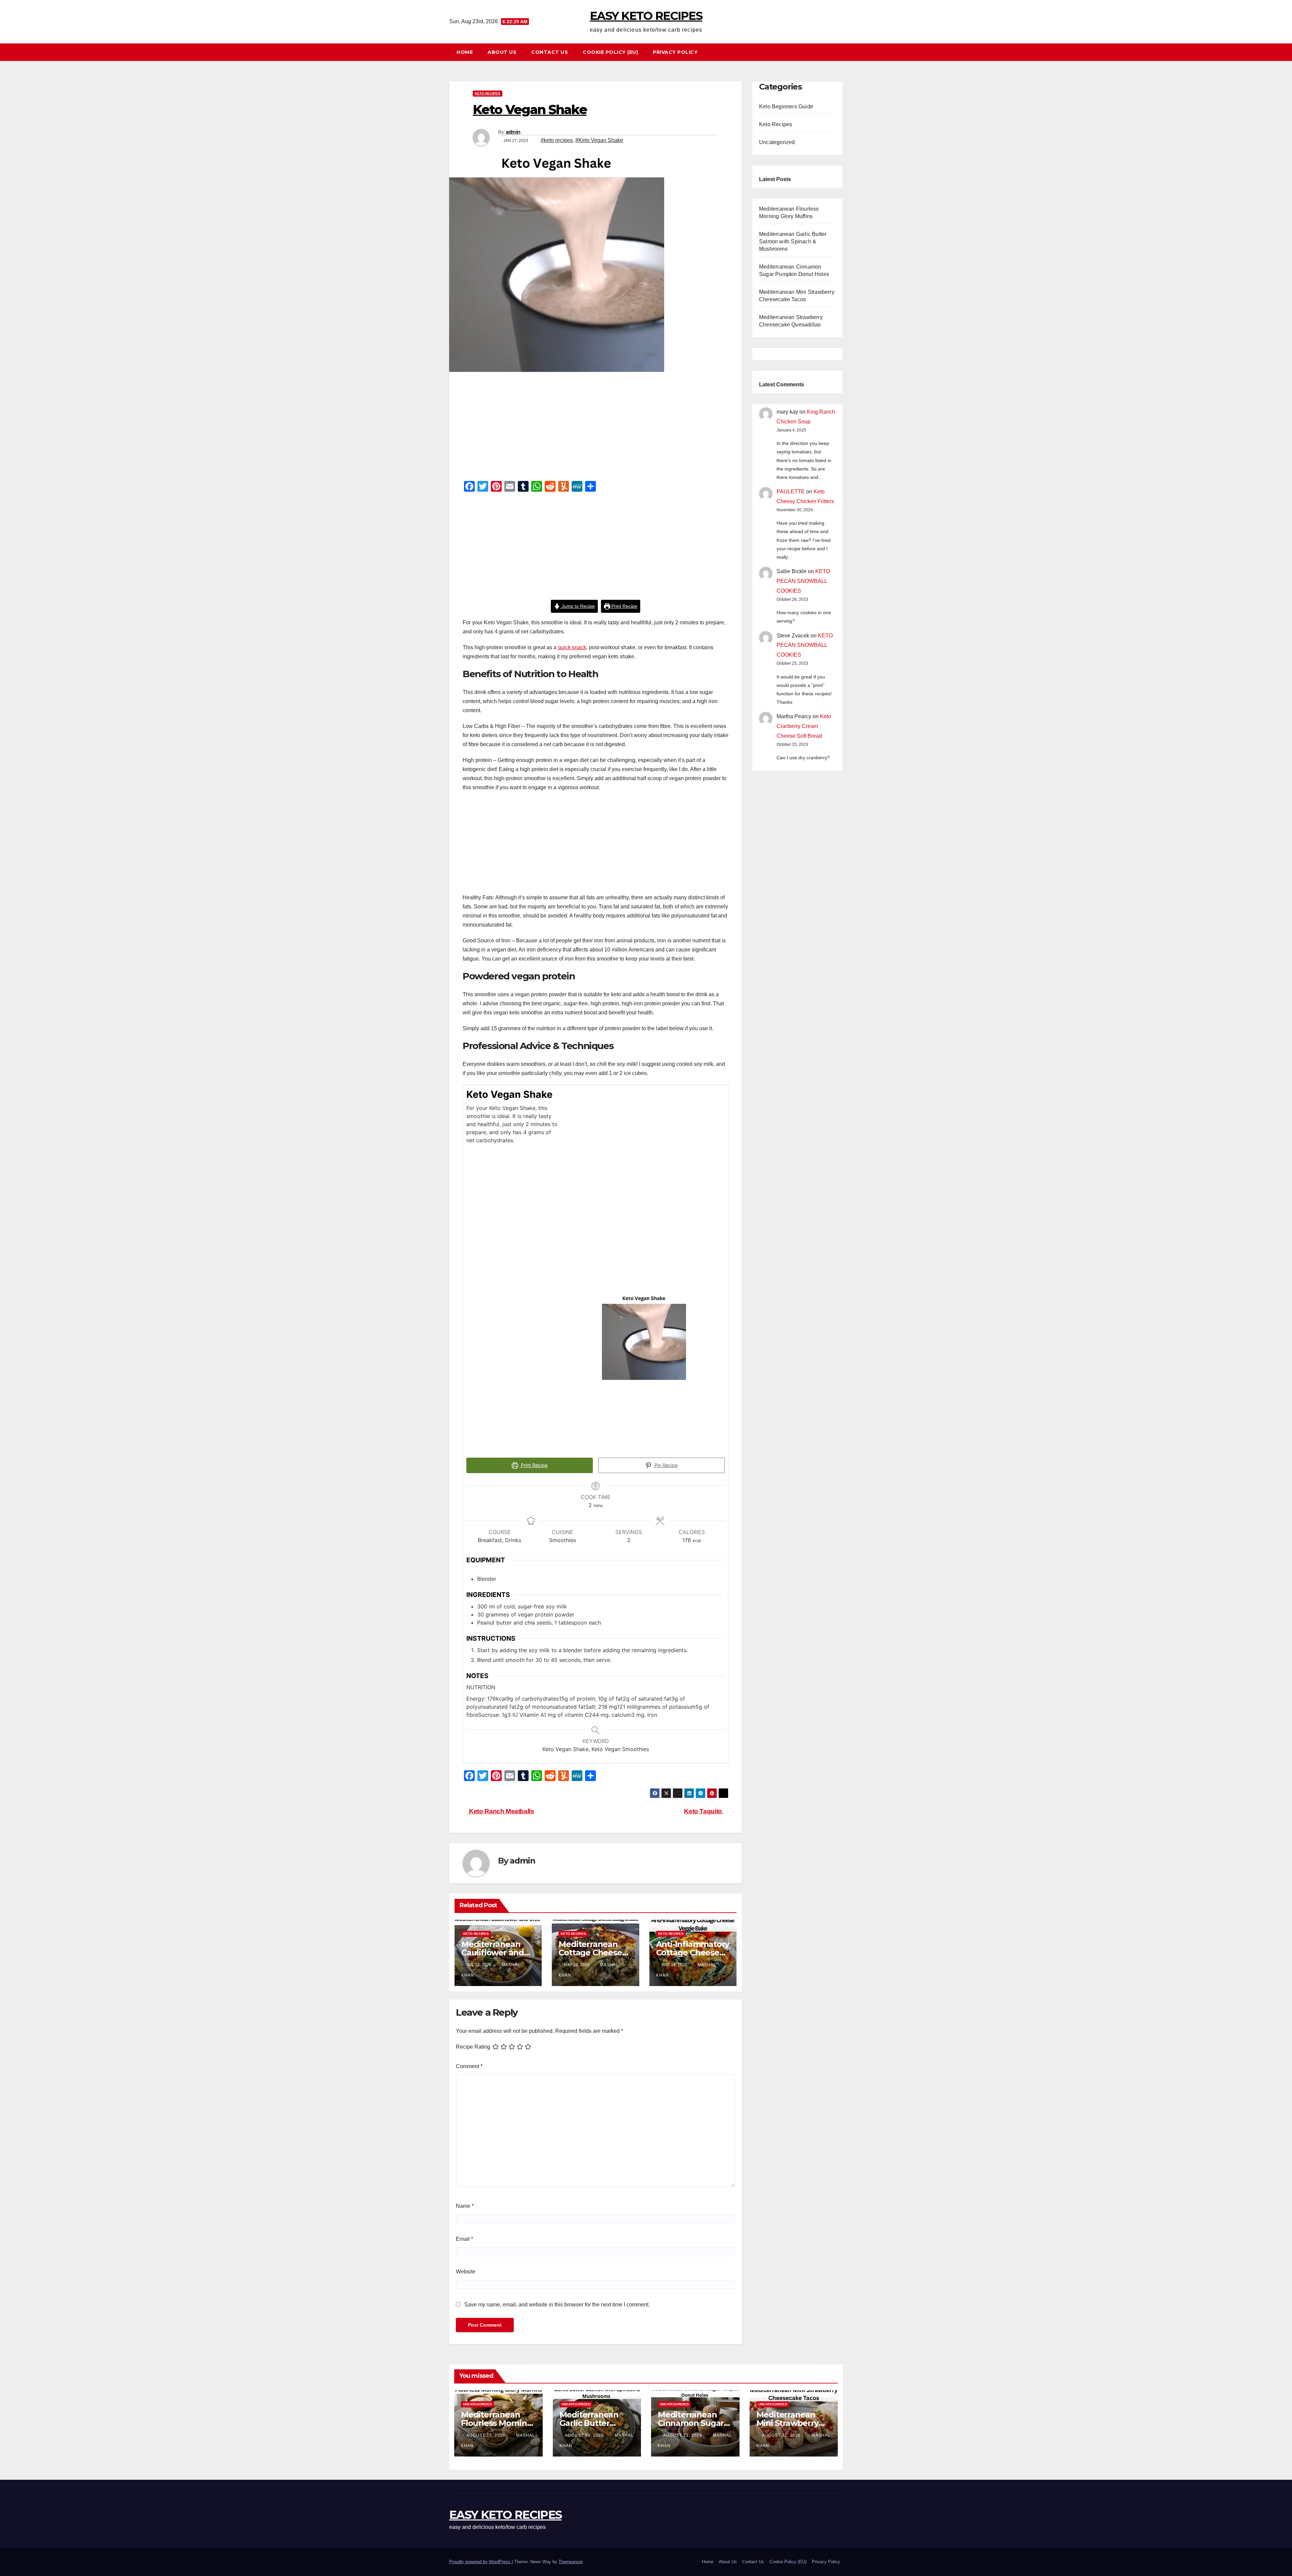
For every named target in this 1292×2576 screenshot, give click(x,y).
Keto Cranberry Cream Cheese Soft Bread (804, 726)
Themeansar (570, 2562)
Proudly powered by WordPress (480, 2562)
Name (465, 2206)
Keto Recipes (488, 93)
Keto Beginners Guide (786, 107)
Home (465, 52)
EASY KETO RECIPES (646, 16)
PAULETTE (791, 492)
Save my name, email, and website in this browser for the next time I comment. (557, 2305)
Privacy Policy (675, 52)
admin (513, 132)
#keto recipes (557, 140)
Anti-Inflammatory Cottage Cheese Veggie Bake (693, 1953)
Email (464, 2239)
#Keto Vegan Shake (599, 140)
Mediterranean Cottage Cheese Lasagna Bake (590, 1953)
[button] (841, 52)
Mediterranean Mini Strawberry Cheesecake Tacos (793, 2423)
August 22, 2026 (683, 2435)
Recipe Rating (473, 2047)
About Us (502, 52)
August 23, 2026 (487, 2435)
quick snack (572, 647)
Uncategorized (777, 142)
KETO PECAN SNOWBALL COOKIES (803, 581)
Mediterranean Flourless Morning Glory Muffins (497, 2423)
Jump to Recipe (578, 606)
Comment (469, 2066)
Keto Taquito (704, 1811)
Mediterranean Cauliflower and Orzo (493, 1953)
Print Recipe (624, 606)
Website (466, 2272)
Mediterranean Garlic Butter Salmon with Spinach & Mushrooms (793, 241)
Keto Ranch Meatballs (501, 1811)
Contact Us (550, 52)
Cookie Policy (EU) (610, 52)
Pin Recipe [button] (665, 1465)
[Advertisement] (596, 428)
